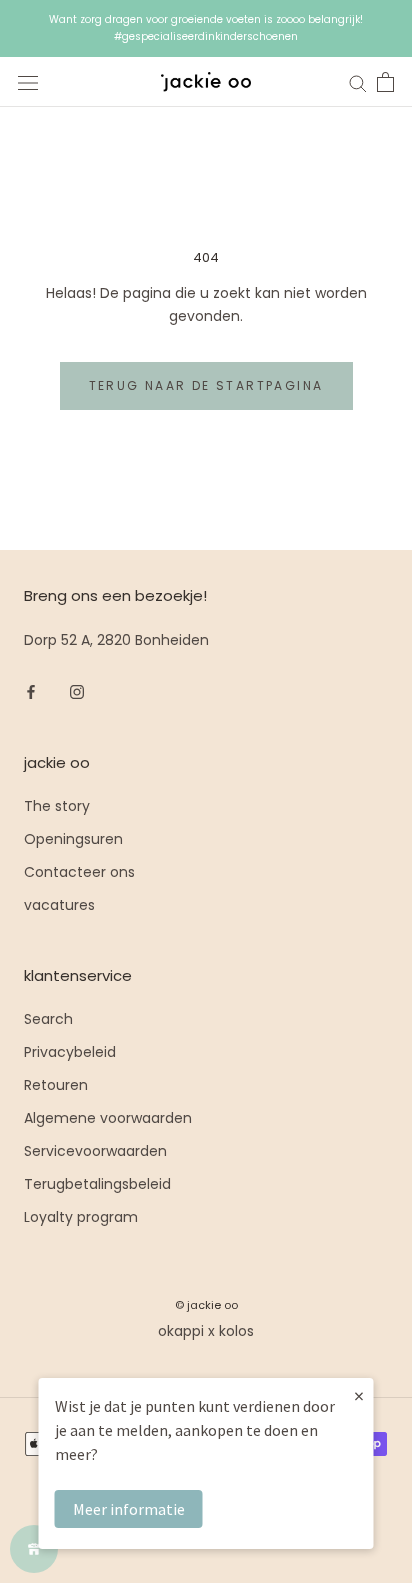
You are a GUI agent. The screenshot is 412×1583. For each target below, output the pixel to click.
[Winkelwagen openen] (385, 82)
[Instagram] (77, 691)
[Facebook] (31, 691)
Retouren (56, 1085)
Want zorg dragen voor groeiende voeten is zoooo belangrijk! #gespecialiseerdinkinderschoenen (206, 28)
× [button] (359, 1395)
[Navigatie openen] (28, 82)
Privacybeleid (70, 1052)
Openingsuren (73, 839)
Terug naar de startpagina (206, 385)
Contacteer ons (79, 872)
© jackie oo (206, 1305)
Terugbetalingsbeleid (97, 1184)
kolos (236, 1331)
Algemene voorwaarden (108, 1118)
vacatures (59, 905)
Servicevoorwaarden (95, 1151)
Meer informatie (129, 1509)
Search (48, 1019)
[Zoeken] (358, 82)
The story (57, 806)
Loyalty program (81, 1217)
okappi (181, 1331)
